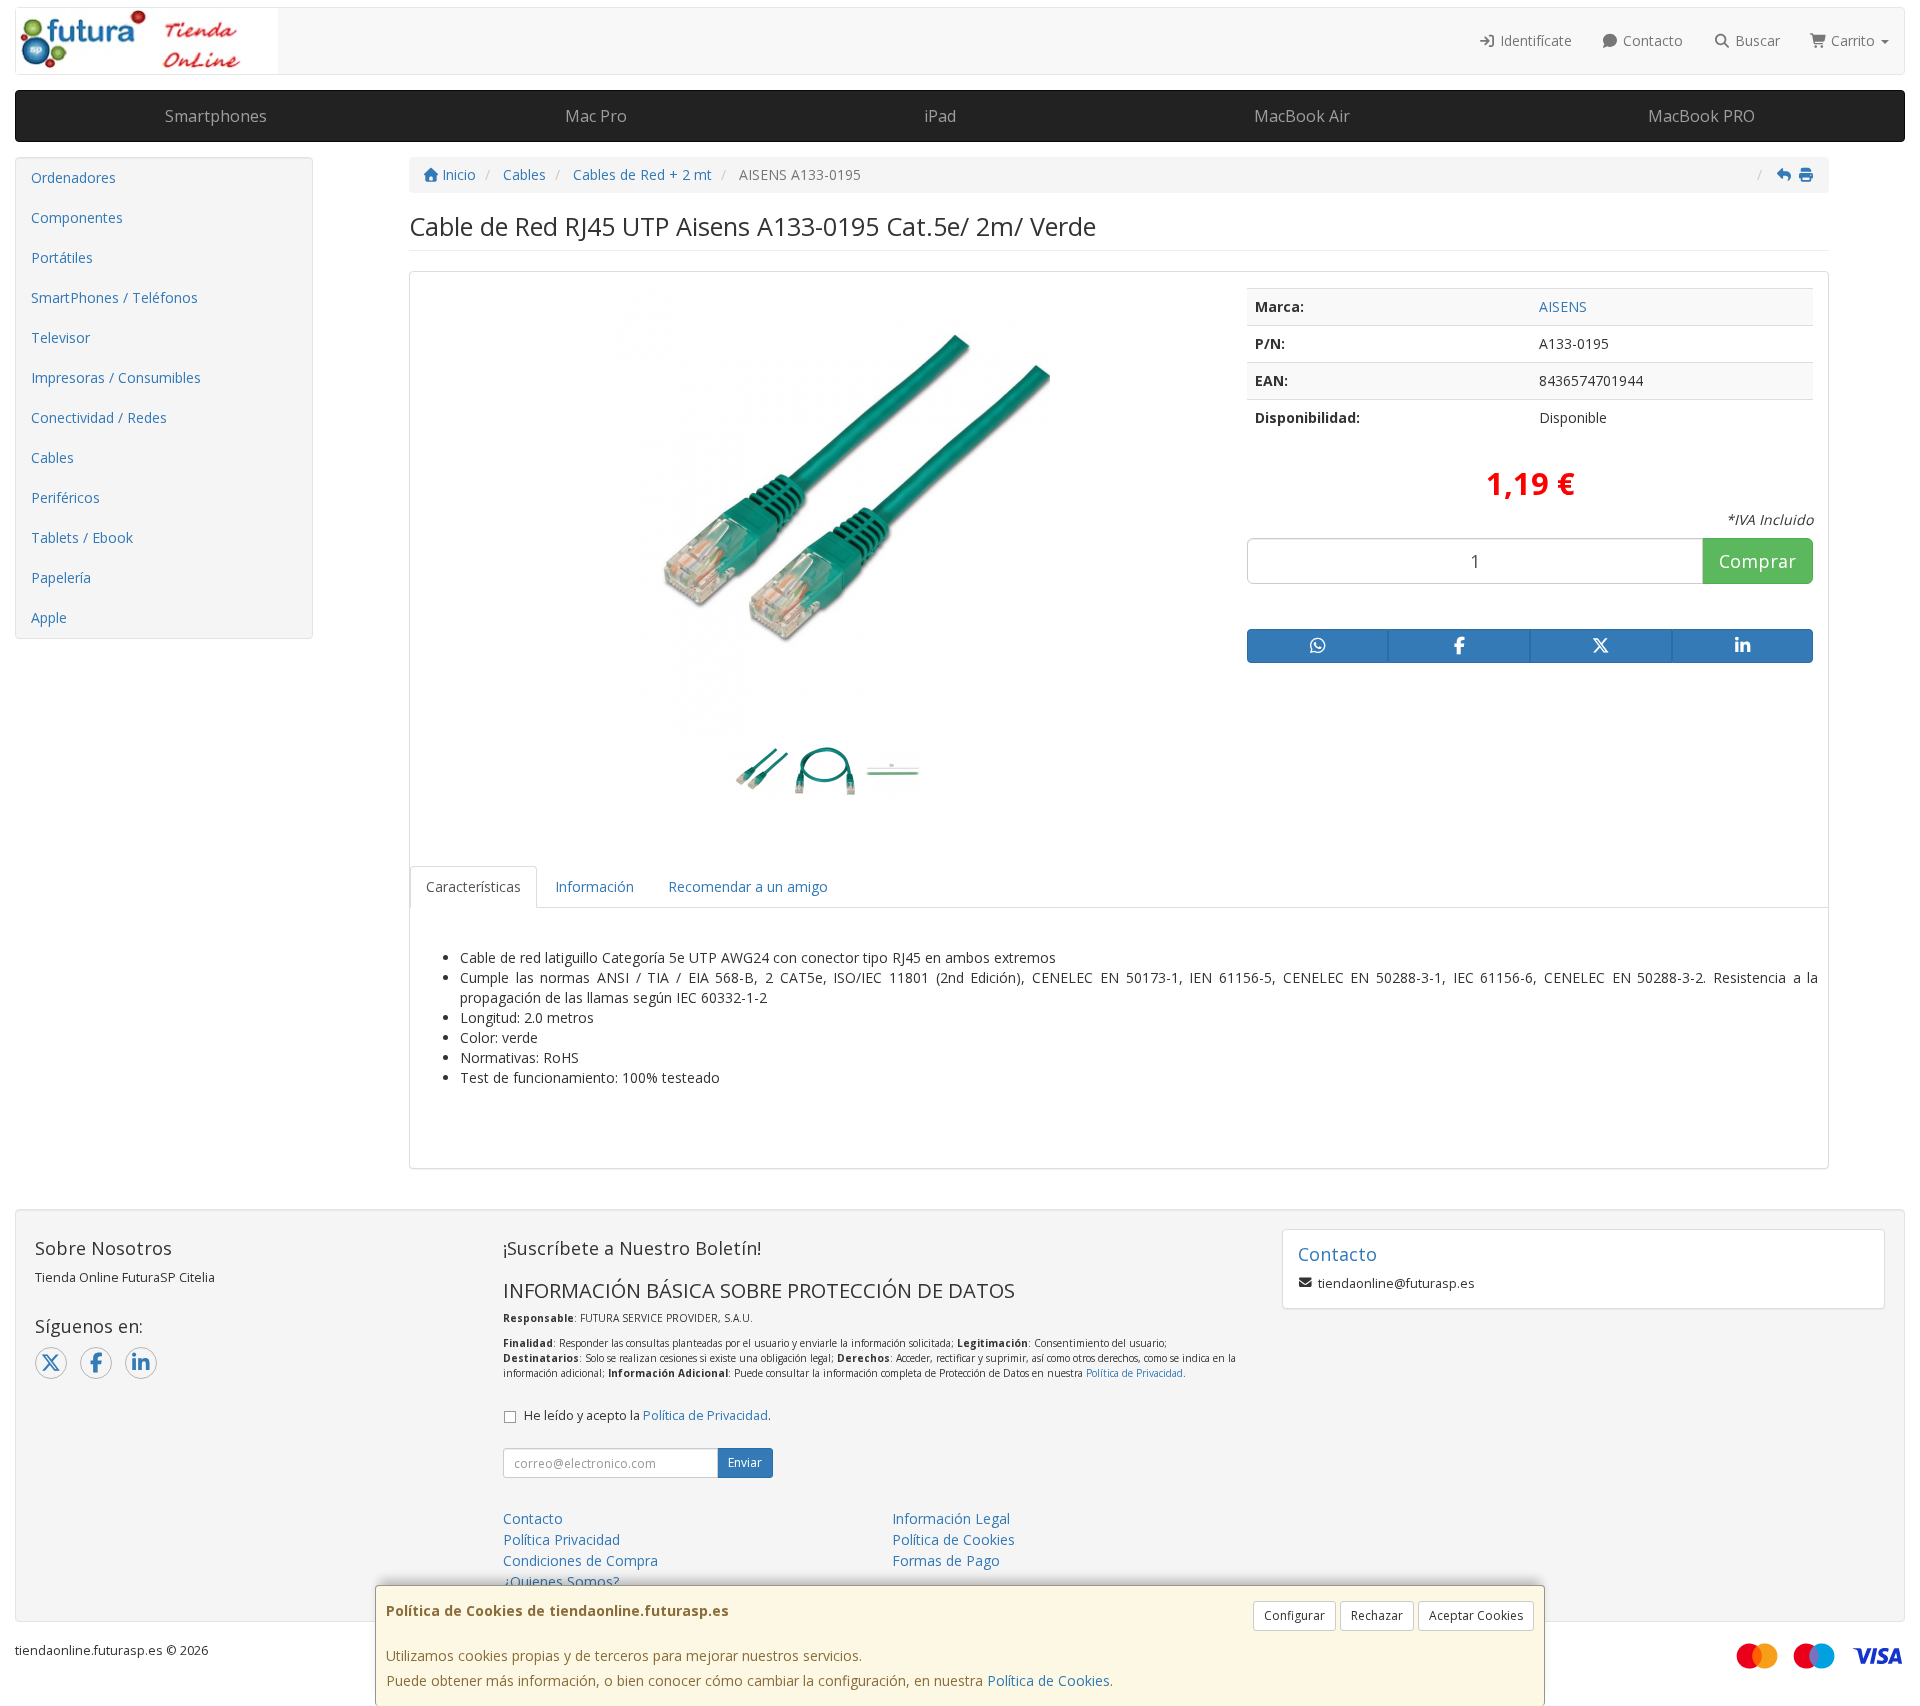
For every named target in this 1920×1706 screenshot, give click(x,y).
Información (594, 886)
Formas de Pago (946, 1560)
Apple (49, 617)
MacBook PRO (1701, 116)
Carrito (1853, 40)
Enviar (745, 1462)
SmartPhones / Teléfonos (114, 297)
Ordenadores (73, 177)
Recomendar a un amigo (748, 886)
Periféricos (65, 497)
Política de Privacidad (1134, 1373)
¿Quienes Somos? (561, 1581)
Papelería (61, 577)
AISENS (1563, 306)
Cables (52, 457)
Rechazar (1377, 1615)
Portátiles (62, 257)
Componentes (77, 217)
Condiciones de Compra (580, 1560)
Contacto (1651, 40)
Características (473, 886)
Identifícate (1534, 40)
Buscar (1755, 40)
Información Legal (951, 1518)
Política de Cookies (1048, 1680)
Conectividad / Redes (99, 417)
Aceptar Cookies (1476, 1615)
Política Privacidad (561, 1539)
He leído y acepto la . (647, 1415)
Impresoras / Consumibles (116, 377)
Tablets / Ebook (82, 537)
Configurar (1294, 1615)
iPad (940, 116)
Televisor (60, 337)
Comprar (1757, 561)
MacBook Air (1302, 116)
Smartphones (216, 116)
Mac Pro (596, 116)
